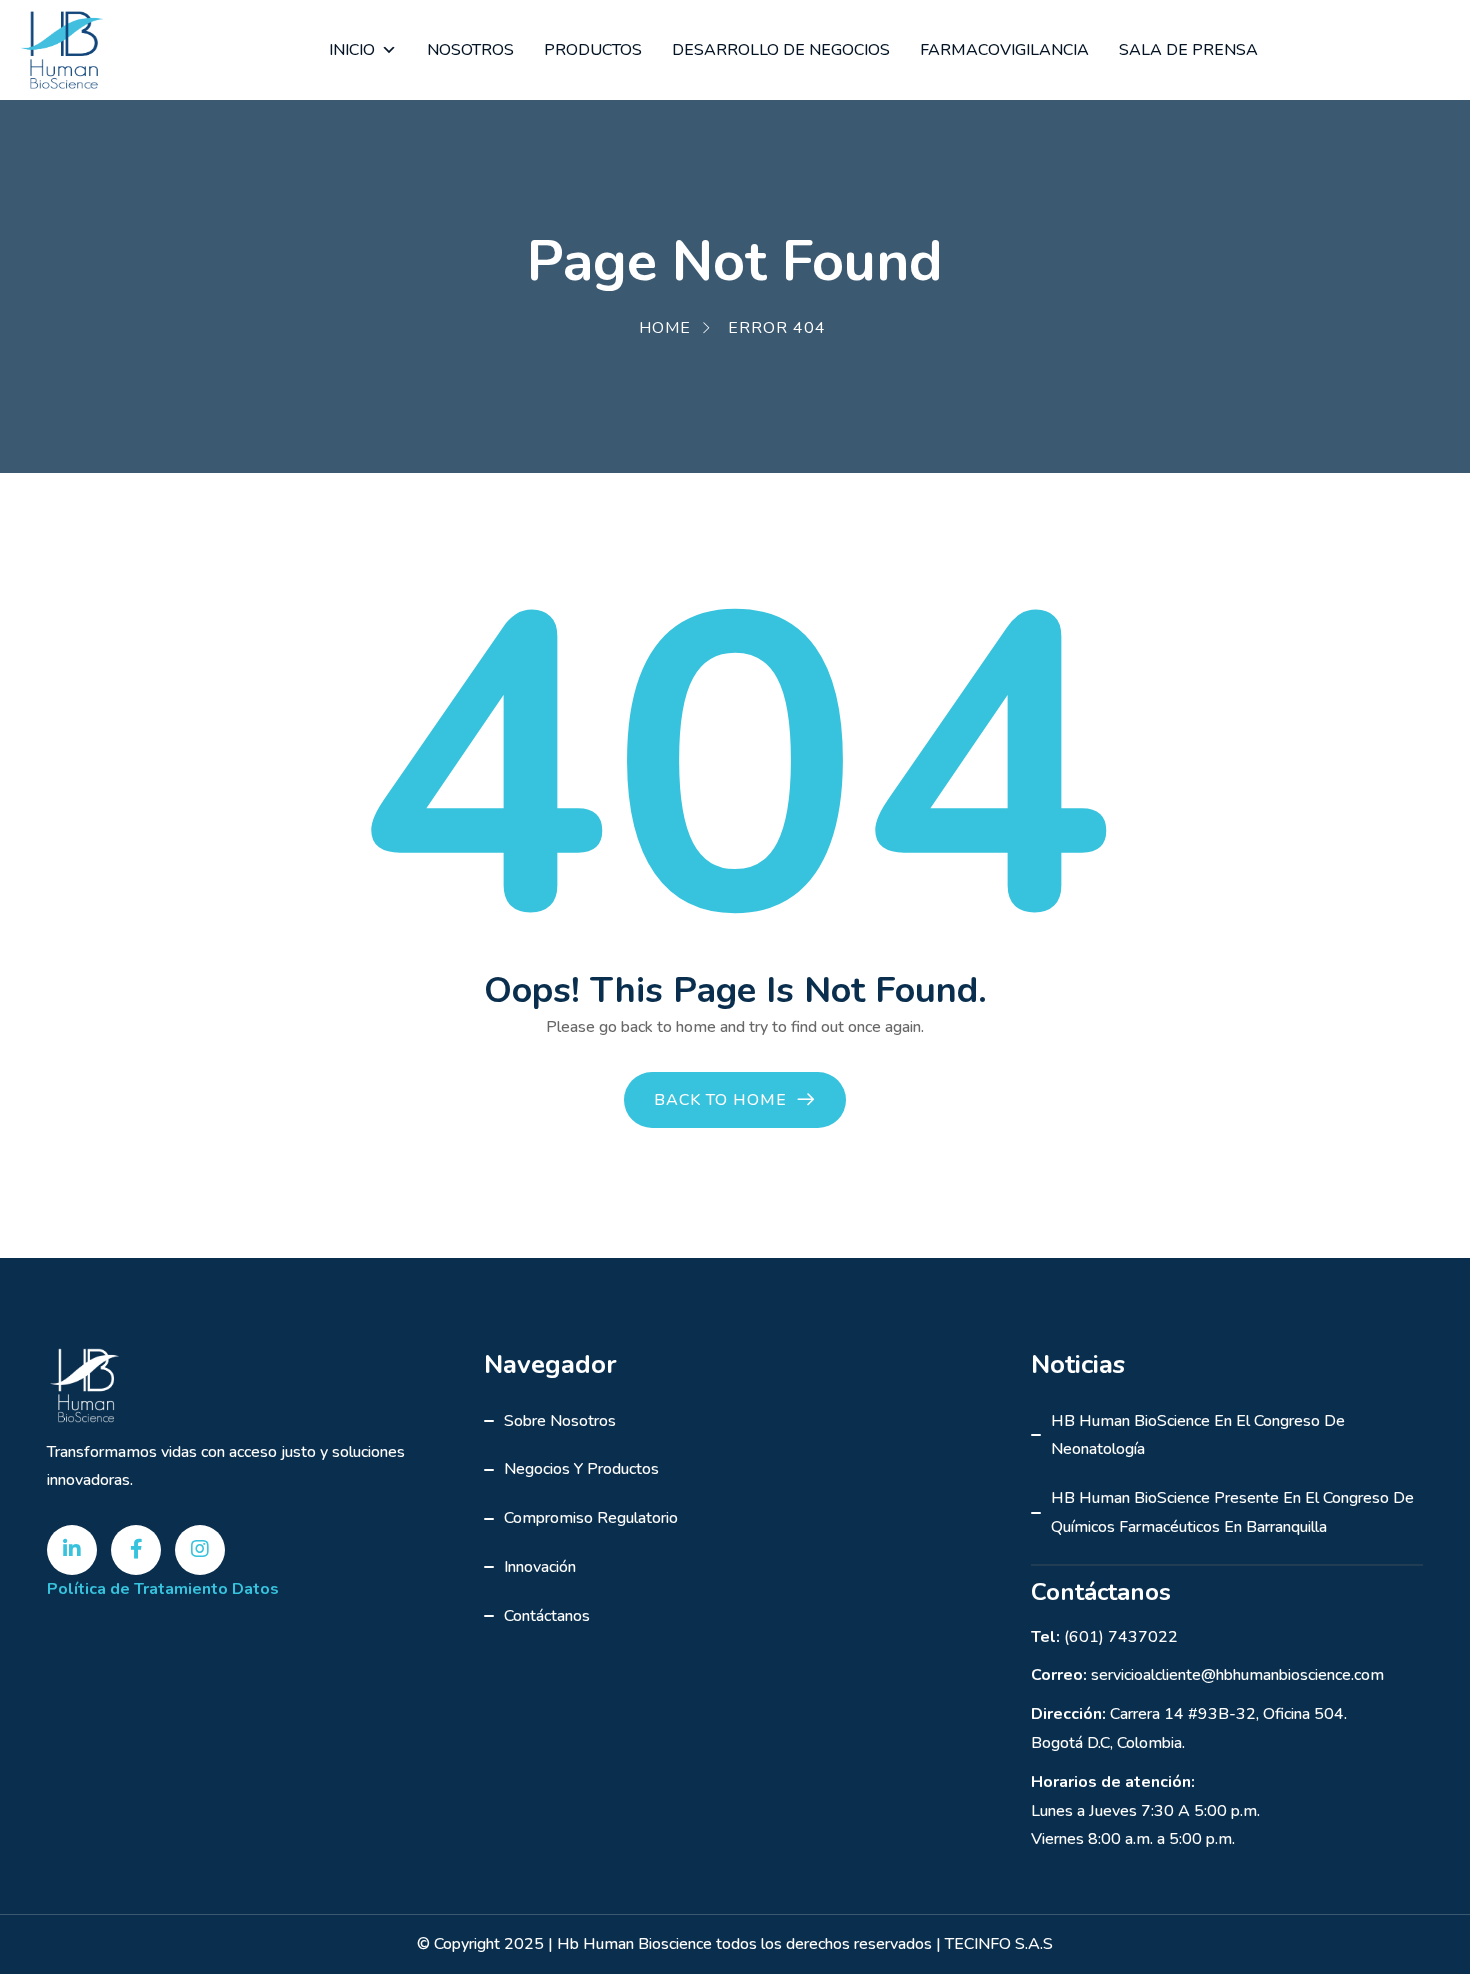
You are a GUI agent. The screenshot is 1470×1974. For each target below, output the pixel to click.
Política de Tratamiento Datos (163, 1589)
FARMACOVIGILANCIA (1004, 50)
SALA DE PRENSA (1188, 50)
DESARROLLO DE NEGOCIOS (781, 50)
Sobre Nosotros (560, 1421)
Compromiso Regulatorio (591, 1518)
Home (665, 328)
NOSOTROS (470, 50)
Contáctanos (547, 1616)
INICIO (352, 50)
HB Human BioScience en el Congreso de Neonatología (1198, 1435)
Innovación (540, 1567)
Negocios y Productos (581, 1469)
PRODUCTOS (593, 50)
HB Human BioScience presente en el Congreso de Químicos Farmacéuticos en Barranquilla (1232, 1512)
